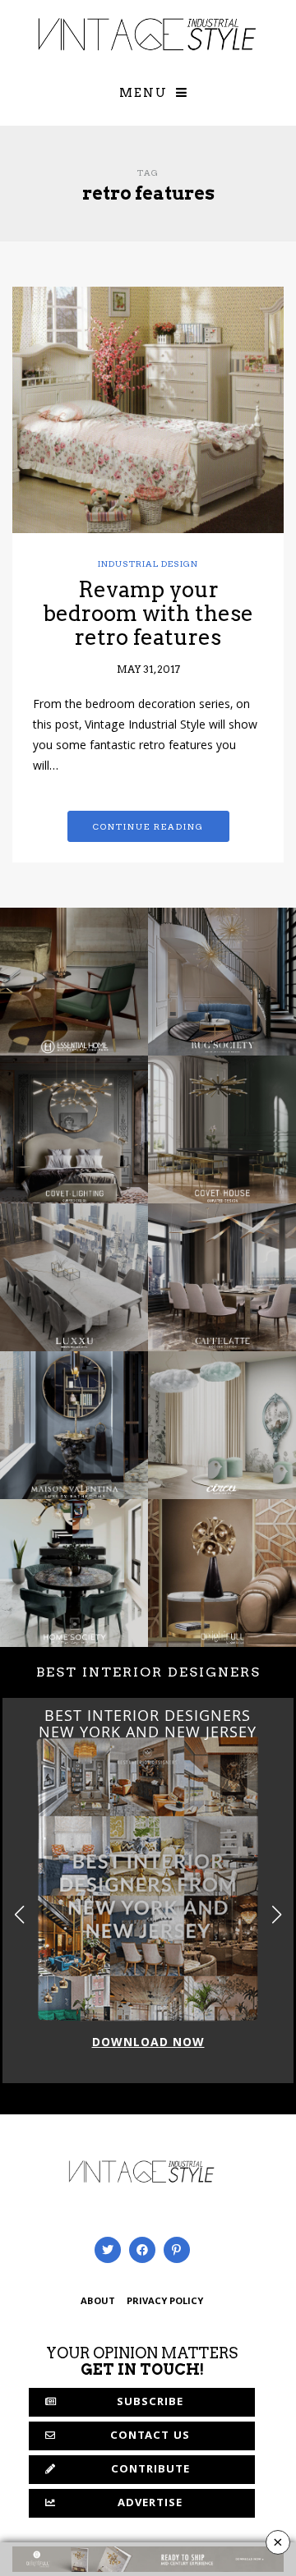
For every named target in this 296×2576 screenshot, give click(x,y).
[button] (277, 1915)
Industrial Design (148, 563)
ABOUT (98, 2302)
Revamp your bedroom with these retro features (148, 613)
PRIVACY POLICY (165, 2302)
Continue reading (148, 826)
